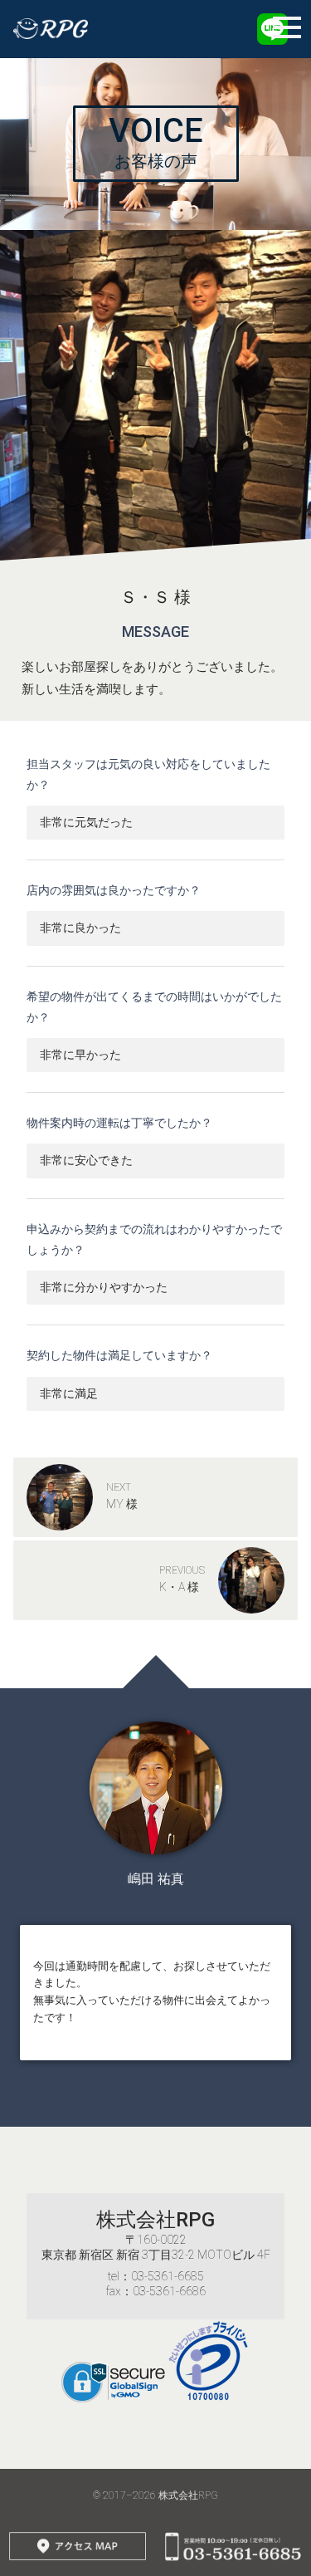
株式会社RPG (155, 2220)
